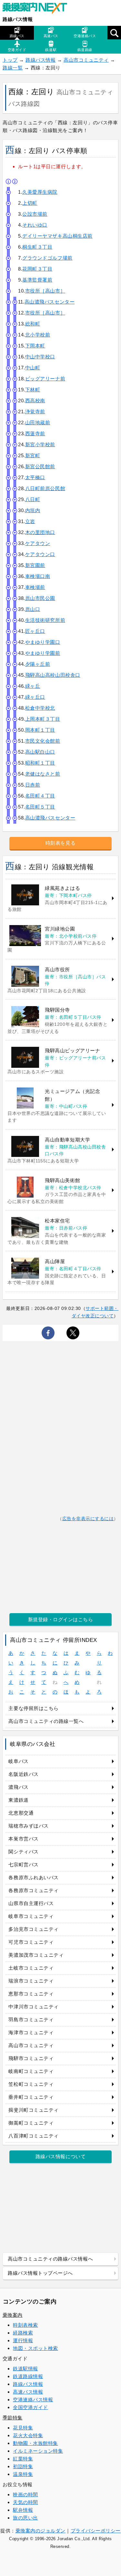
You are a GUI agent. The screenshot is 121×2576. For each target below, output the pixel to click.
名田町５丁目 (40, 807)
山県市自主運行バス (31, 1903)
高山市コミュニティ (86, 60)
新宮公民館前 (40, 466)
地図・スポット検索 (35, 2348)
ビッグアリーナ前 (45, 379)
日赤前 (33, 785)
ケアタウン (38, 543)
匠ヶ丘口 (35, 631)
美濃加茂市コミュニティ (36, 1955)
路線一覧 (13, 68)
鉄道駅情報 (25, 2369)
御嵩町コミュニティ (31, 2123)
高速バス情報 (28, 2392)
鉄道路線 (85, 50)
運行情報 (23, 2340)
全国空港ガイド (30, 2407)
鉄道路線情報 (28, 2376)
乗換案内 (13, 2315)
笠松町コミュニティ (31, 2084)
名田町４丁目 (40, 796)
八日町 (33, 499)
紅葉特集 (23, 2459)
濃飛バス (18, 1787)
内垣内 (33, 510)
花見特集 (23, 2428)
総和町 (33, 324)
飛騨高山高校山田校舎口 (53, 675)
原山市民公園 (40, 598)
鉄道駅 (51, 50)
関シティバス (23, 1852)
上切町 (30, 203)
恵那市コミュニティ (31, 1994)
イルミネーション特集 (38, 2451)
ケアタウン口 (40, 554)
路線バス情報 (18, 19)
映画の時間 (25, 2494)
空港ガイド (17, 50)
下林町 (33, 390)
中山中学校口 (40, 357)
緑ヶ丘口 (35, 697)
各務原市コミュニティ (33, 1890)
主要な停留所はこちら (33, 1708)
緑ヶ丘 (33, 686)
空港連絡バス (85, 36)
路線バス (17, 36)
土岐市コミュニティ (31, 1968)
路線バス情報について (60, 2156)
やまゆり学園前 (43, 653)
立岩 (30, 521)
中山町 (33, 368)
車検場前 (35, 587)
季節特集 (13, 2418)
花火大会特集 (28, 2435)
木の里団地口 (40, 532)
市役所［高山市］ (45, 291)
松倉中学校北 (40, 708)
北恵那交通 (21, 1813)
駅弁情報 (23, 2510)
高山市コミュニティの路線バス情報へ (50, 2259)
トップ (10, 60)
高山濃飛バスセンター (50, 302)
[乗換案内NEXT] (38, 9)
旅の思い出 (25, 2518)
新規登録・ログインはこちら (61, 1619)
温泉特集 (23, 2474)
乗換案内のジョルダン (40, 2531)
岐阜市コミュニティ (31, 1916)
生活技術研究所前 (45, 620)
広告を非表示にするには (88, 1519)
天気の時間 (25, 2502)
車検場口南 (38, 576)
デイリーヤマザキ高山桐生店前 (57, 236)
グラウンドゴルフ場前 (47, 258)
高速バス (51, 36)
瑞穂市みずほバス (28, 1826)
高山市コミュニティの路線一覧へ (46, 1721)
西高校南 (35, 401)
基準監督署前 (37, 280)
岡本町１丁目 (40, 730)
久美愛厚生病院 (40, 192)
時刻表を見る (60, 843)
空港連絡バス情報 (33, 2400)
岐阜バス (18, 1761)
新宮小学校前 (40, 444)
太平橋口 (35, 477)
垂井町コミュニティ (31, 2097)
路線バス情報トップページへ (40, 2273)
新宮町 (33, 455)
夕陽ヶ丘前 (38, 664)
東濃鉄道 (18, 1800)
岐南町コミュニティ (31, 2071)
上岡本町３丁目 (43, 719)
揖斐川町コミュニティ (33, 2110)
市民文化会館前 (43, 741)
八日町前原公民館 (45, 488)
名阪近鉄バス (23, 1774)
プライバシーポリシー (96, 2531)
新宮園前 (35, 565)
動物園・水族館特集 (35, 2443)
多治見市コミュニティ (33, 1929)
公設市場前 (35, 214)
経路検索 (23, 2333)
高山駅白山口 (40, 752)
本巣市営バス (23, 1839)
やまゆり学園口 (43, 642)
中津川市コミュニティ (33, 2007)
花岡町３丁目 (37, 269)
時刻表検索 (25, 2325)
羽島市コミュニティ (31, 2020)
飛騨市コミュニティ (31, 2058)
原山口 (33, 609)
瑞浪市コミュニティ (31, 1981)
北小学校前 (38, 335)
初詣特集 (23, 2466)
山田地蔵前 (38, 422)
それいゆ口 (35, 225)
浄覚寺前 (35, 412)
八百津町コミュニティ (33, 2136)
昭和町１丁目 (40, 763)
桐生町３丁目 (37, 247)
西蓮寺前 (35, 433)
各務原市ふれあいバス (33, 1877)
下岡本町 (35, 346)
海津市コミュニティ (31, 2032)
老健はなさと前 (43, 774)
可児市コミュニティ (31, 1942)
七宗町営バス (23, 1865)
